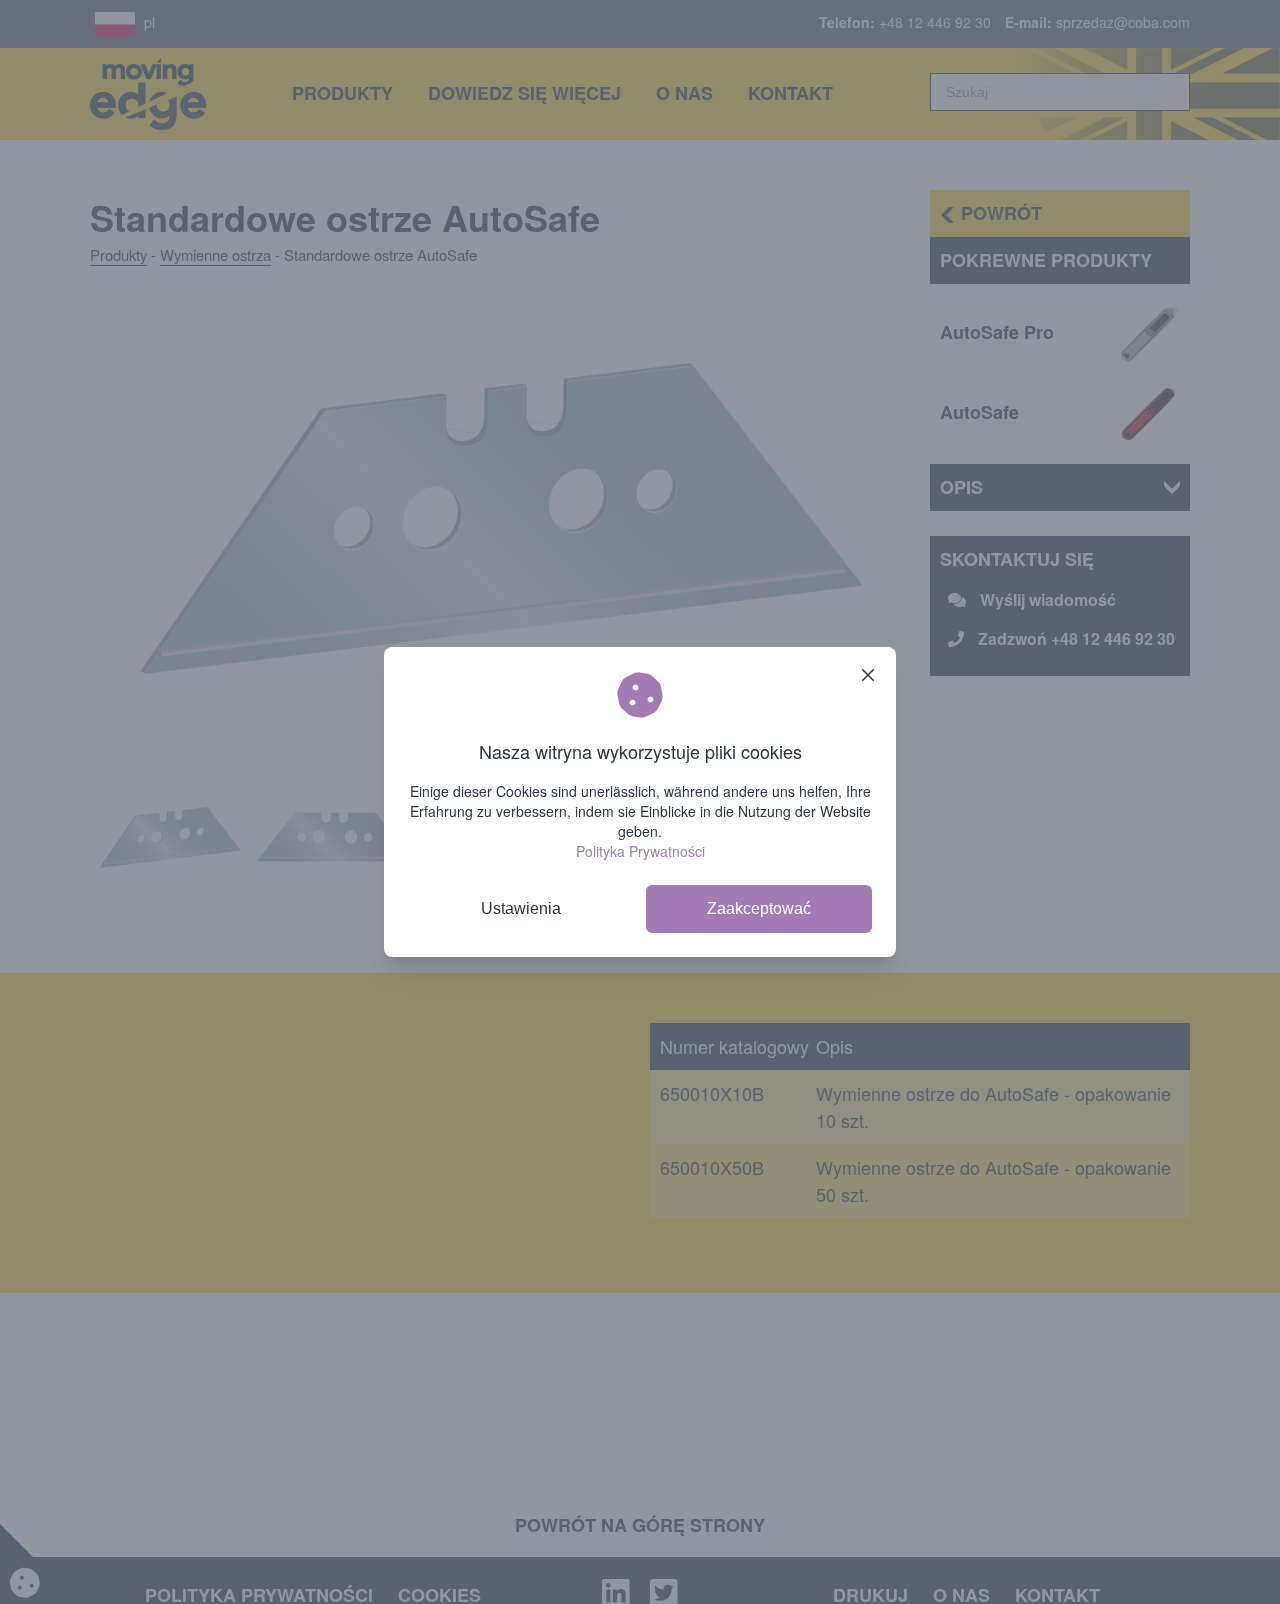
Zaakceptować (759, 908)
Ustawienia (521, 908)
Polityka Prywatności (640, 851)
